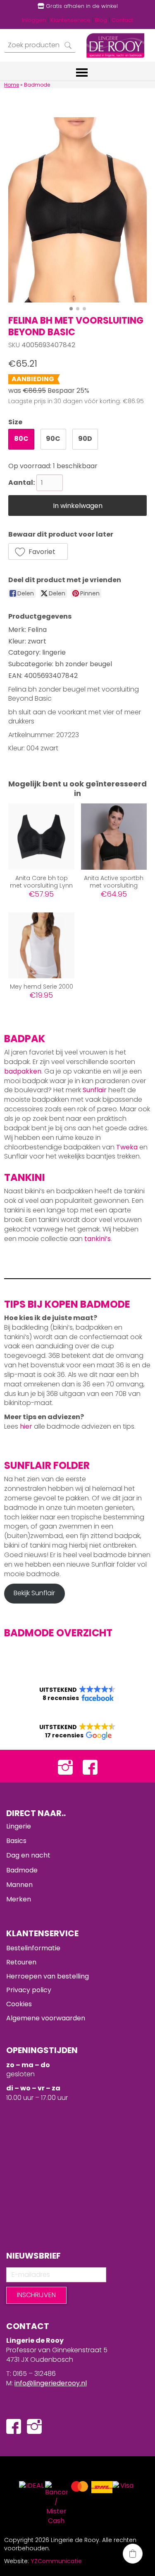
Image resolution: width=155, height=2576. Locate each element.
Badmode (22, 1870)
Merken (19, 1899)
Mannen (19, 1885)
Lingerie (19, 1826)
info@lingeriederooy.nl (51, 2383)
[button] (38, 551)
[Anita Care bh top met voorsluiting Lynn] (41, 836)
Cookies (19, 2004)
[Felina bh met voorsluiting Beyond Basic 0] (77, 210)
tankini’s (98, 1239)
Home (12, 85)
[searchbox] (40, 45)
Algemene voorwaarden (46, 2018)
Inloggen (34, 20)
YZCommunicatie (56, 2561)
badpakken (23, 1071)
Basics (16, 1841)
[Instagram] (65, 1766)
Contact (122, 20)
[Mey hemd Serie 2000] (41, 945)
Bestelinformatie (33, 1948)
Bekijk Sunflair (34, 1593)
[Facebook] (90, 1766)
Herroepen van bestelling (48, 1976)
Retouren (21, 1962)
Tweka (127, 1147)
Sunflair (95, 1090)
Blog (101, 20)
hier (26, 1426)
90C (53, 439)
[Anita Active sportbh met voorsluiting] (114, 836)
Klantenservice (70, 20)
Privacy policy (29, 1990)
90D (85, 439)
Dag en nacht (28, 1855)
